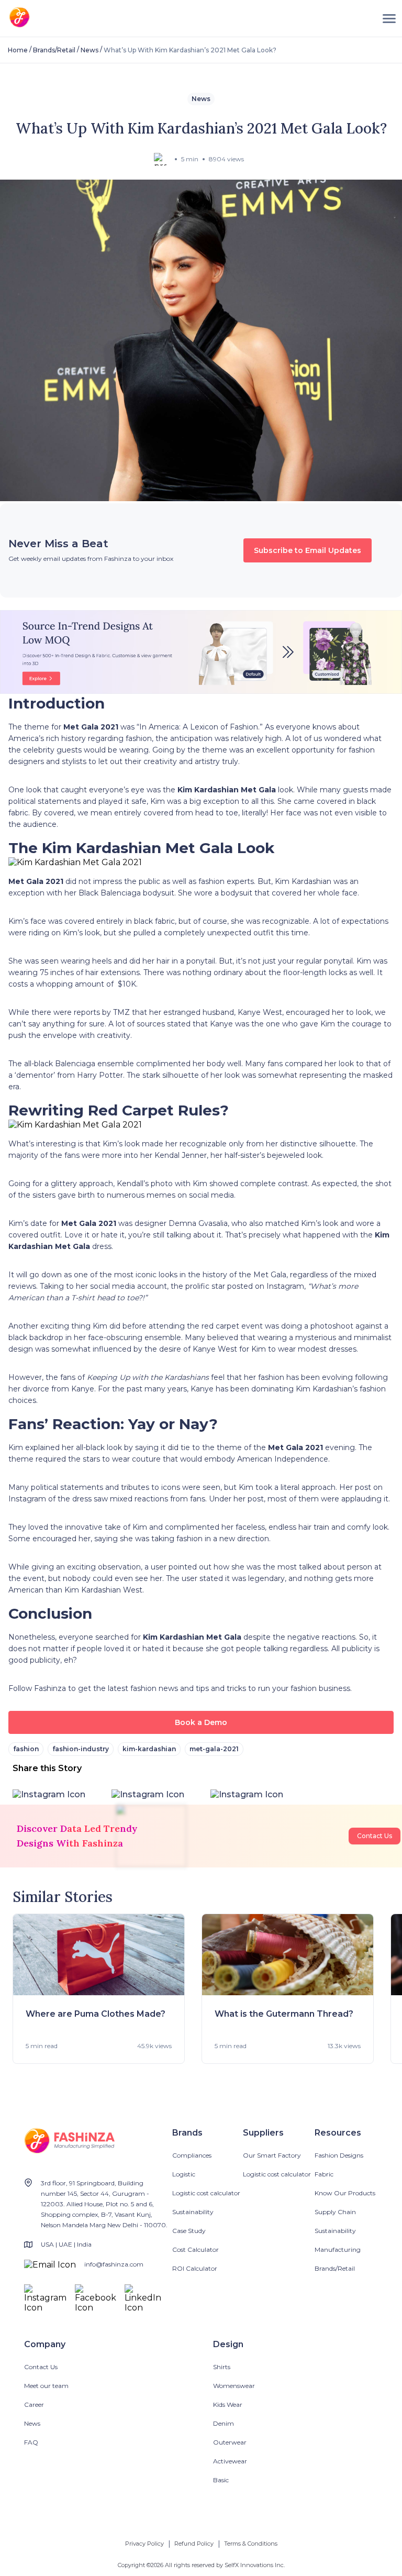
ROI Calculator (195, 2268)
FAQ (31, 2442)
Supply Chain (335, 2212)
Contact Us (375, 1836)
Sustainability (193, 2212)
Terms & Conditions (251, 2544)
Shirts (222, 2367)
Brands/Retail (54, 50)
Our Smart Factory (272, 2155)
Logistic (184, 2174)
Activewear (230, 2461)
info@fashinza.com (114, 2264)
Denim (224, 2423)
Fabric (324, 2174)
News (90, 50)
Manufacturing (338, 2249)
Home (18, 50)
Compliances (192, 2155)
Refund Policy (194, 2544)
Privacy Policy (144, 2544)
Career (34, 2404)
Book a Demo (201, 1722)
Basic (221, 2480)
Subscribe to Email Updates (308, 550)
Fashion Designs (339, 2155)
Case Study (189, 2231)
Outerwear (230, 2442)
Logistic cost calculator (206, 2193)
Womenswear (234, 2386)
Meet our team (46, 2386)
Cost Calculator (196, 2249)
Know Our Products (345, 2193)
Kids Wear (228, 2404)
